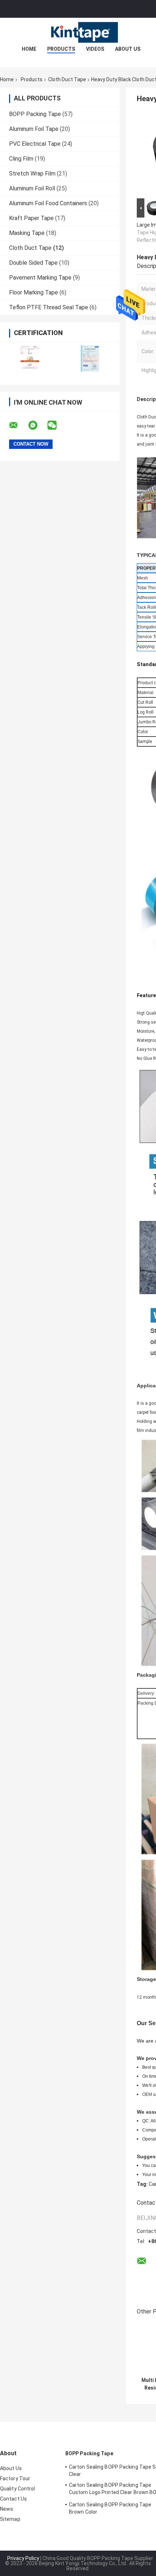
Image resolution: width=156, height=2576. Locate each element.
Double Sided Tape (33, 263)
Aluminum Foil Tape (34, 129)
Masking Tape (27, 233)
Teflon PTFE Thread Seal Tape (49, 307)
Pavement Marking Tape (40, 278)
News (7, 2509)
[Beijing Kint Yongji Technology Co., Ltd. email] (18, 425)
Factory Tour (15, 2478)
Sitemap (10, 2519)
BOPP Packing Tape (35, 114)
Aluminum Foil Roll (32, 188)
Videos (95, 49)
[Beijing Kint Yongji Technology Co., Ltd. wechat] (57, 425)
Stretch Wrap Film (32, 174)
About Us (128, 49)
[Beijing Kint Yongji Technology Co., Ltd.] (78, 32)
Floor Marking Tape (34, 292)
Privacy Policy (23, 2558)
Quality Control (18, 2489)
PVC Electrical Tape (35, 144)
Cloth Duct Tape (67, 79)
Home (29, 49)
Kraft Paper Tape (31, 218)
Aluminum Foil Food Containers (48, 203)
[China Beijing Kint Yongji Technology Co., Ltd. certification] (30, 358)
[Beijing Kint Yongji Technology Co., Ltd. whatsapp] (37, 425)
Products (61, 49)
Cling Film (21, 159)
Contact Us (13, 2499)
